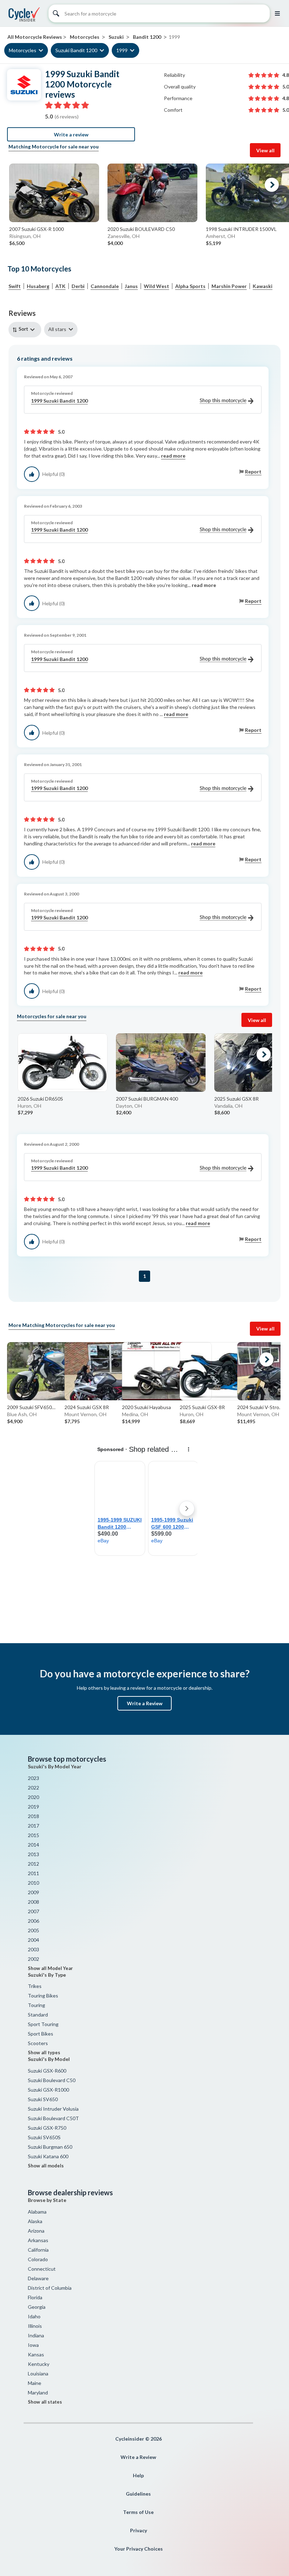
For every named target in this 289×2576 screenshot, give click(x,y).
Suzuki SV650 (43, 2099)
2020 (33, 1797)
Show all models (46, 2166)
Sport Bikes (41, 2034)
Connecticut (42, 2269)
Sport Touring (43, 2024)
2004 (33, 1940)
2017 (33, 1826)
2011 (33, 1873)
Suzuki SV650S (44, 2137)
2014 (33, 1845)
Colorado (38, 2259)
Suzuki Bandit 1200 (76, 50)
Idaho (34, 2316)
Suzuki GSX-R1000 (48, 2090)
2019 (33, 1807)
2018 (33, 1816)
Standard (38, 2015)
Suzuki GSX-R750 (47, 2128)
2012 (33, 1864)
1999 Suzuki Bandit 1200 (59, 401)
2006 (33, 1921)
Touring (36, 2005)
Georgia (37, 2307)
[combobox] (26, 329)
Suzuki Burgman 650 (50, 2147)
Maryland (38, 2393)
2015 (33, 1835)
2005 (33, 1930)
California (38, 2250)
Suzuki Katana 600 (48, 2156)
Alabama (37, 2212)
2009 (33, 1892)
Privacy (139, 2530)
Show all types (44, 2052)
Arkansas (38, 2240)
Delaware (38, 2278)
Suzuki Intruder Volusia (53, 2109)
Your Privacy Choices (139, 2549)
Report (253, 472)
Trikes (35, 1986)
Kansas (36, 2354)
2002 (33, 1959)
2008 (33, 1902)
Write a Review (145, 1703)
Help (138, 2475)
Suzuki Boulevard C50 (52, 2080)
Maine (35, 2383)
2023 (33, 1778)
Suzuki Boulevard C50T (53, 2118)
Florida (35, 2297)
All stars (57, 329)
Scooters (38, 2043)
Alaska (35, 2221)
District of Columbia (50, 2288)
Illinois (35, 2326)
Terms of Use (138, 2512)
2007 (33, 1911)
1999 (122, 50)
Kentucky (39, 2364)
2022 (33, 1788)
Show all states (45, 2402)
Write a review (71, 134)
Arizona (36, 2231)
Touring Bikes (43, 1996)
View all (265, 150)
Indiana (36, 2335)
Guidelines (138, 2494)
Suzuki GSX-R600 (47, 2071)
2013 (33, 1854)
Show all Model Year (50, 1968)
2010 (33, 1883)
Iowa (33, 2345)
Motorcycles (23, 50)
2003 (33, 1949)
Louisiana (38, 2373)
